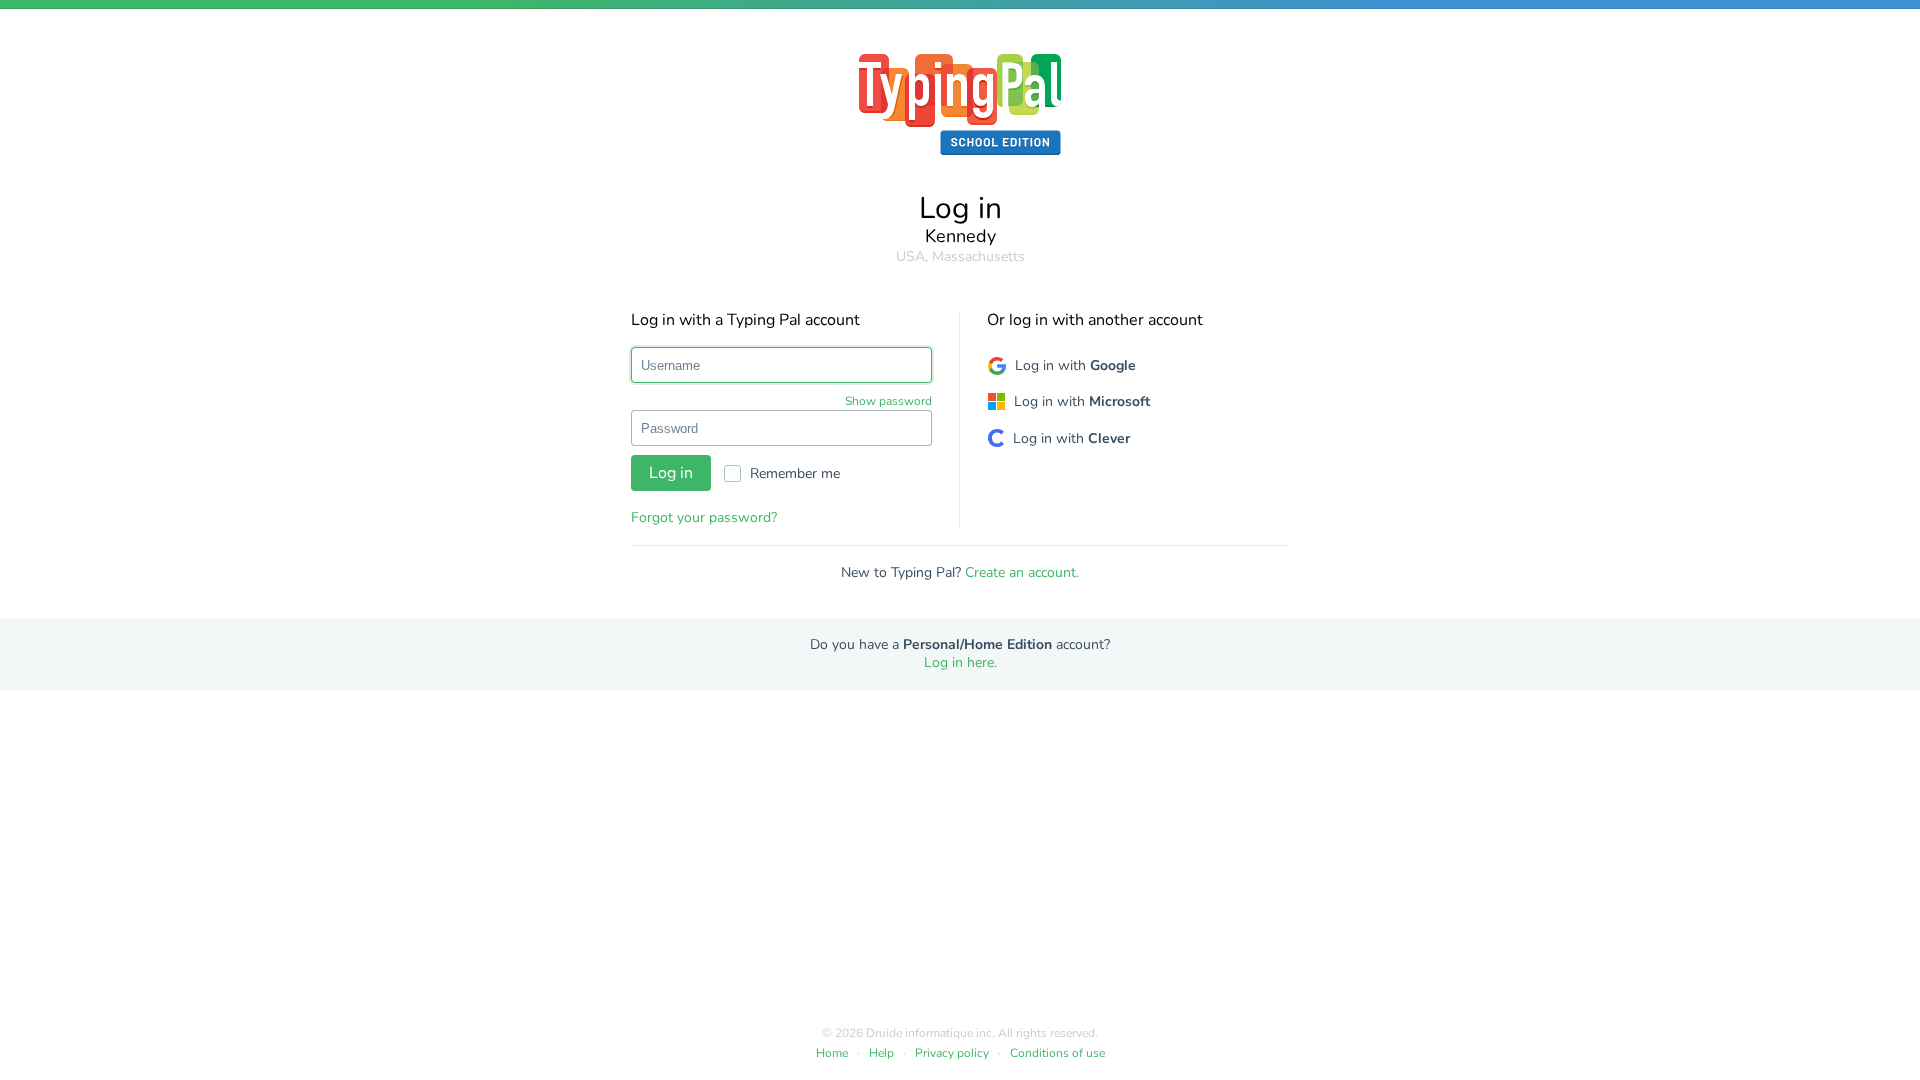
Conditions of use (1057, 1053)
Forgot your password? (704, 517)
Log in (671, 473)
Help (881, 1053)
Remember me (795, 473)
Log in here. (960, 662)
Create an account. (1022, 572)
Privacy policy (952, 1053)
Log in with (1075, 365)
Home (832, 1053)
